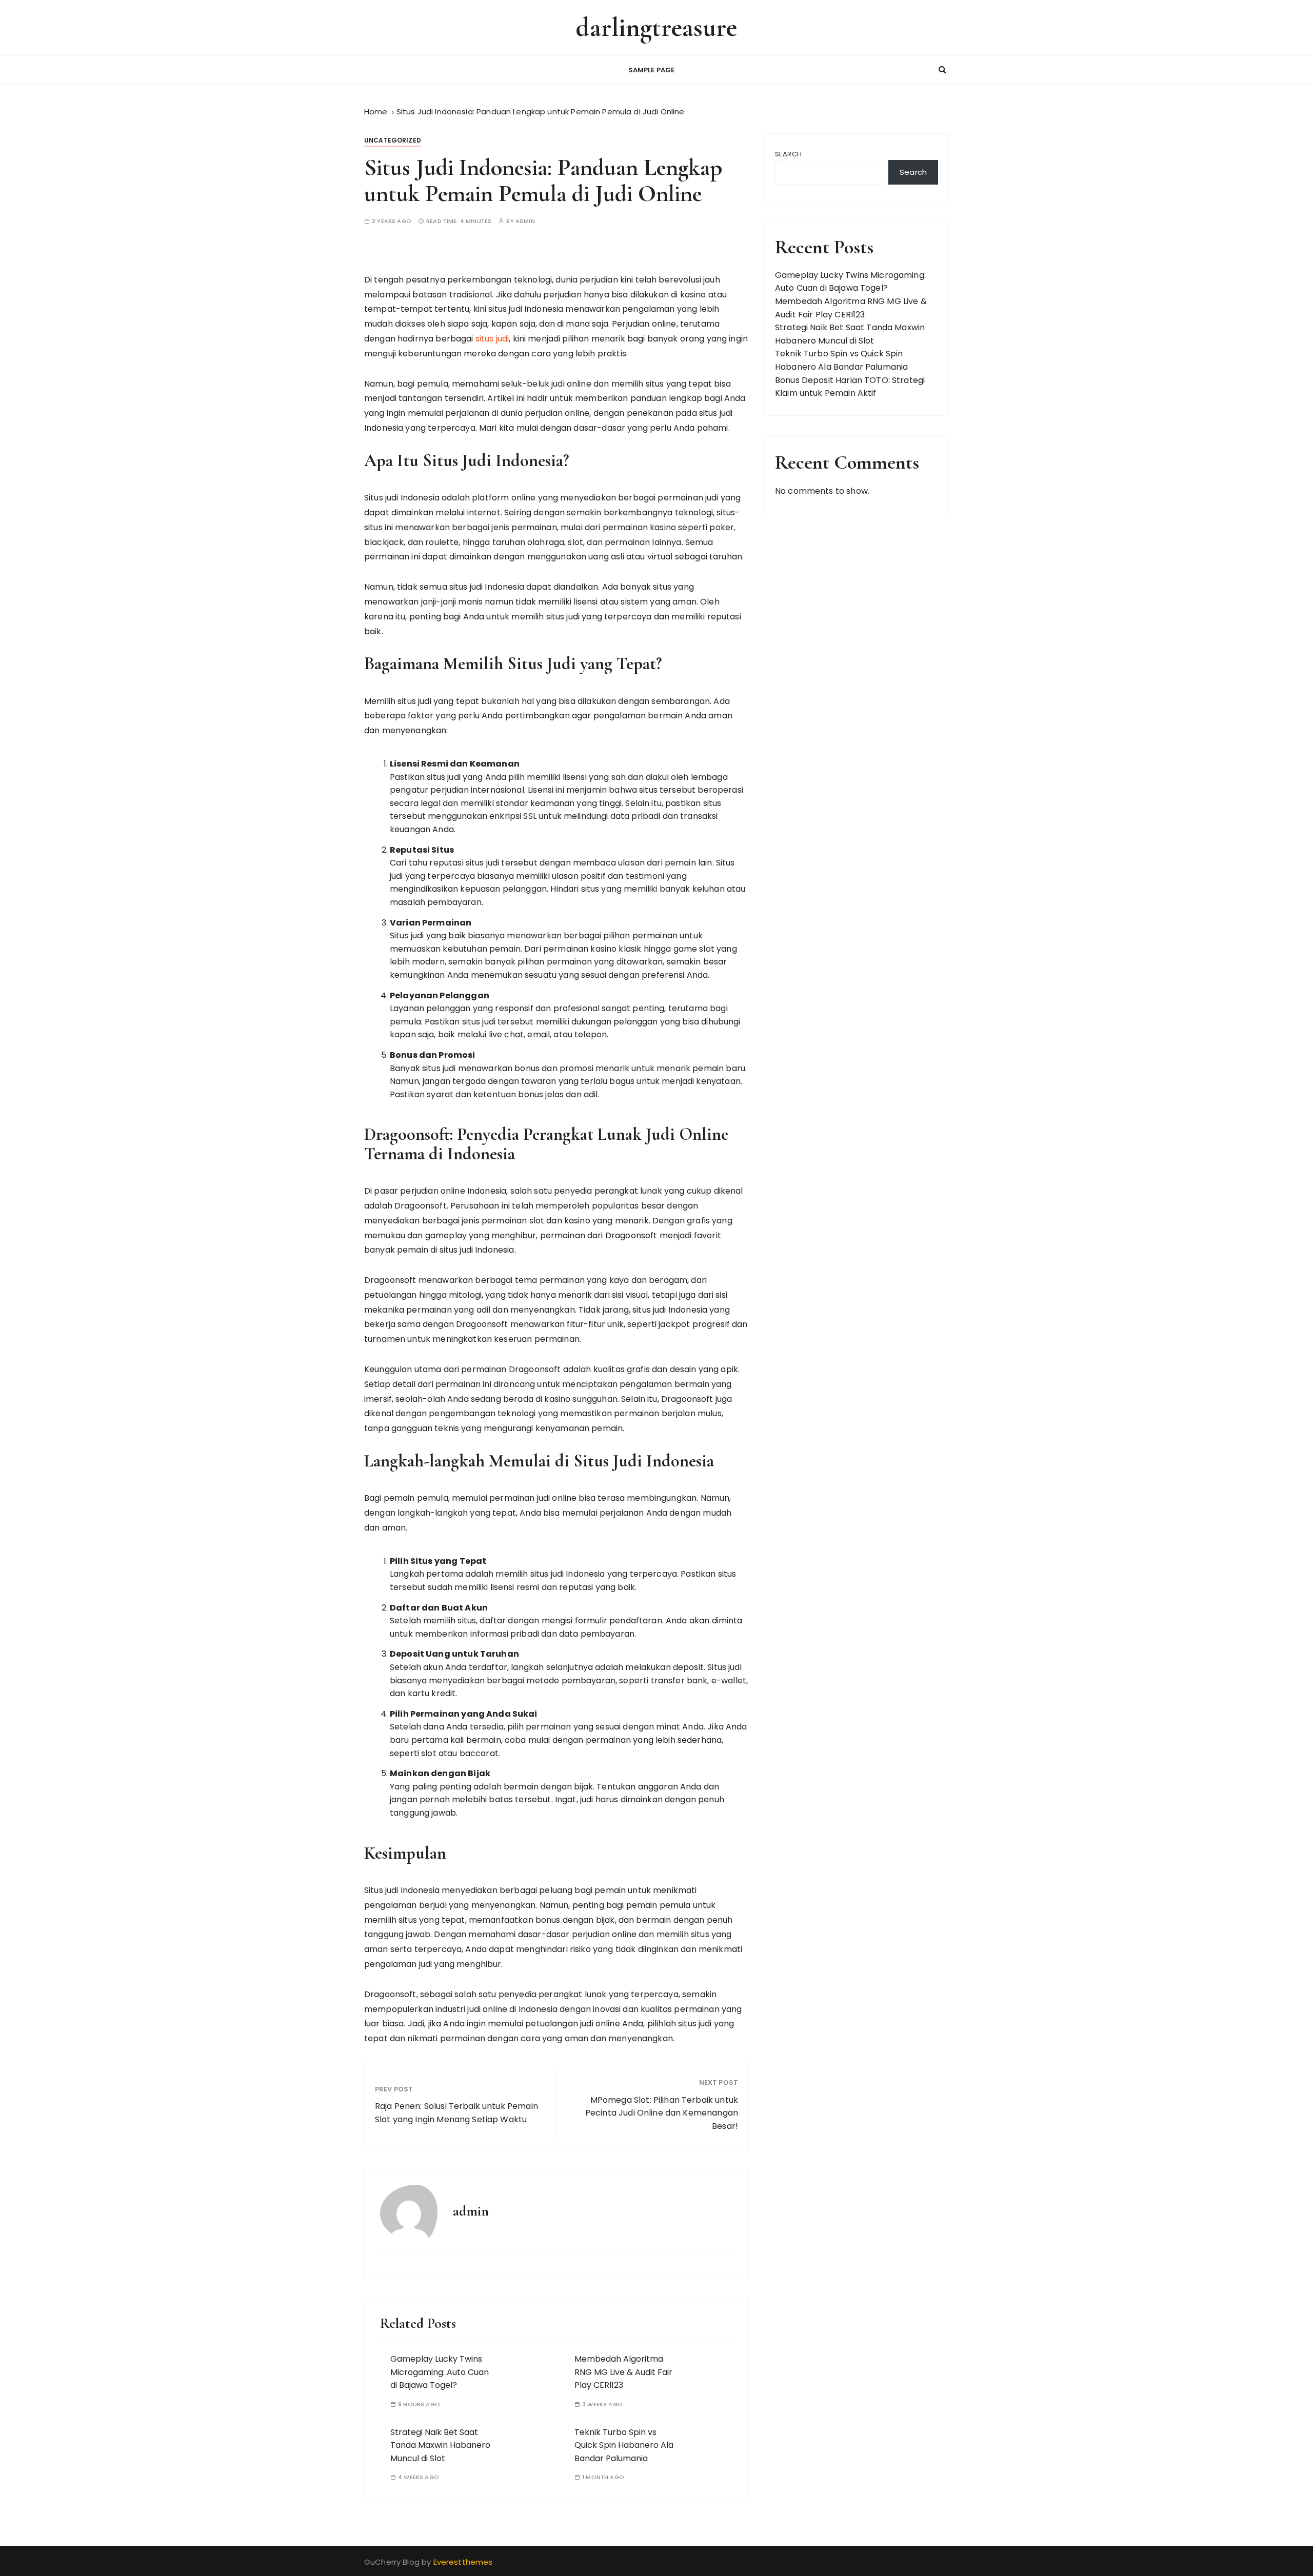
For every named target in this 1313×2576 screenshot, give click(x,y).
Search (788, 154)
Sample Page (652, 70)
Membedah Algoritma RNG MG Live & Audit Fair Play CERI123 (623, 2372)
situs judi (492, 339)
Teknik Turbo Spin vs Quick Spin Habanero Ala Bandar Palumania (624, 2445)
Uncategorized (393, 140)
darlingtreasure (656, 27)
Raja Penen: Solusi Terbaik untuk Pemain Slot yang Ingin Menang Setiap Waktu (456, 2113)
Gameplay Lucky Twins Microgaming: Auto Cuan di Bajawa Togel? (440, 2372)
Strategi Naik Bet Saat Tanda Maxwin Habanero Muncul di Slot (440, 2445)
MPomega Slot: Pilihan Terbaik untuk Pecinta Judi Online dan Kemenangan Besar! (662, 2113)
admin (525, 221)
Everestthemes (463, 2562)
